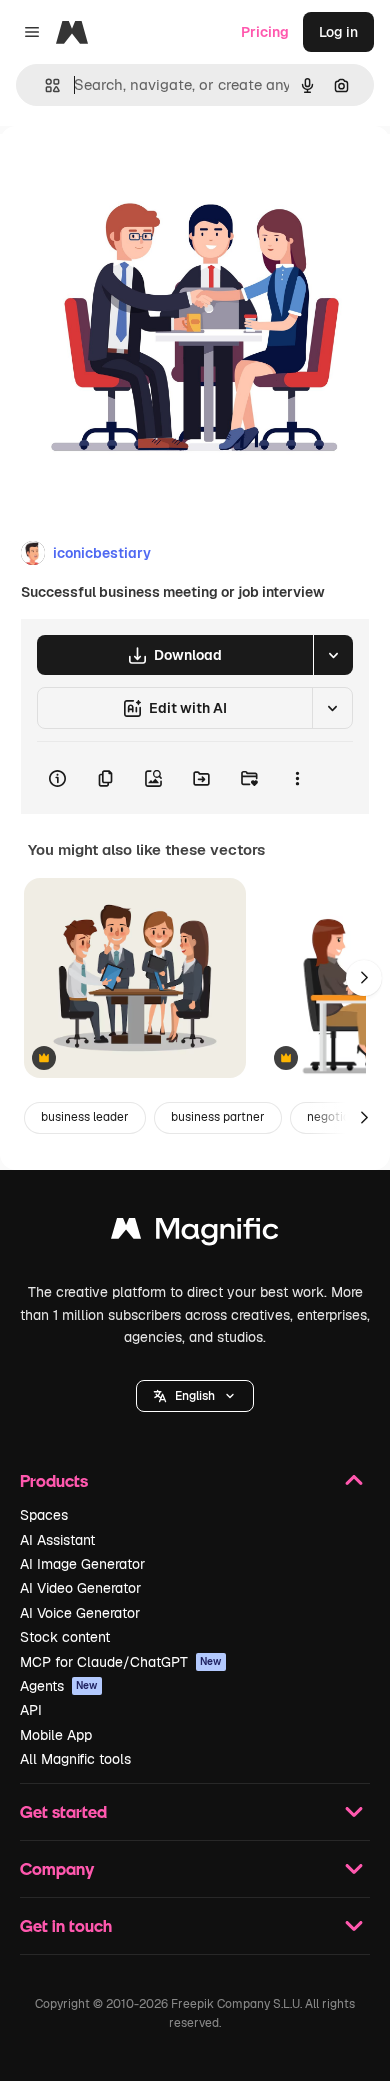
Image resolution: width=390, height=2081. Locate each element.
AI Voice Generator (80, 1613)
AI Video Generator (80, 1588)
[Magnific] (195, 1233)
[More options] (297, 778)
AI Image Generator (82, 1564)
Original (128, 171)
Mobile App (56, 1735)
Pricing (265, 32)
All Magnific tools (75, 1759)
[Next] (364, 978)
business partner (218, 1117)
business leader (85, 1117)
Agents (59, 1686)
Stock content (65, 1637)
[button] (195, 1396)
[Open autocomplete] (44, 85)
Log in (338, 32)
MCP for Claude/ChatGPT (121, 1662)
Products (54, 1480)
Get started (63, 1811)
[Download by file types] (333, 655)
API (31, 1710)
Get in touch (66, 1925)
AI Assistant (57, 1540)
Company (57, 1868)
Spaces (44, 1515)
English (195, 1396)
